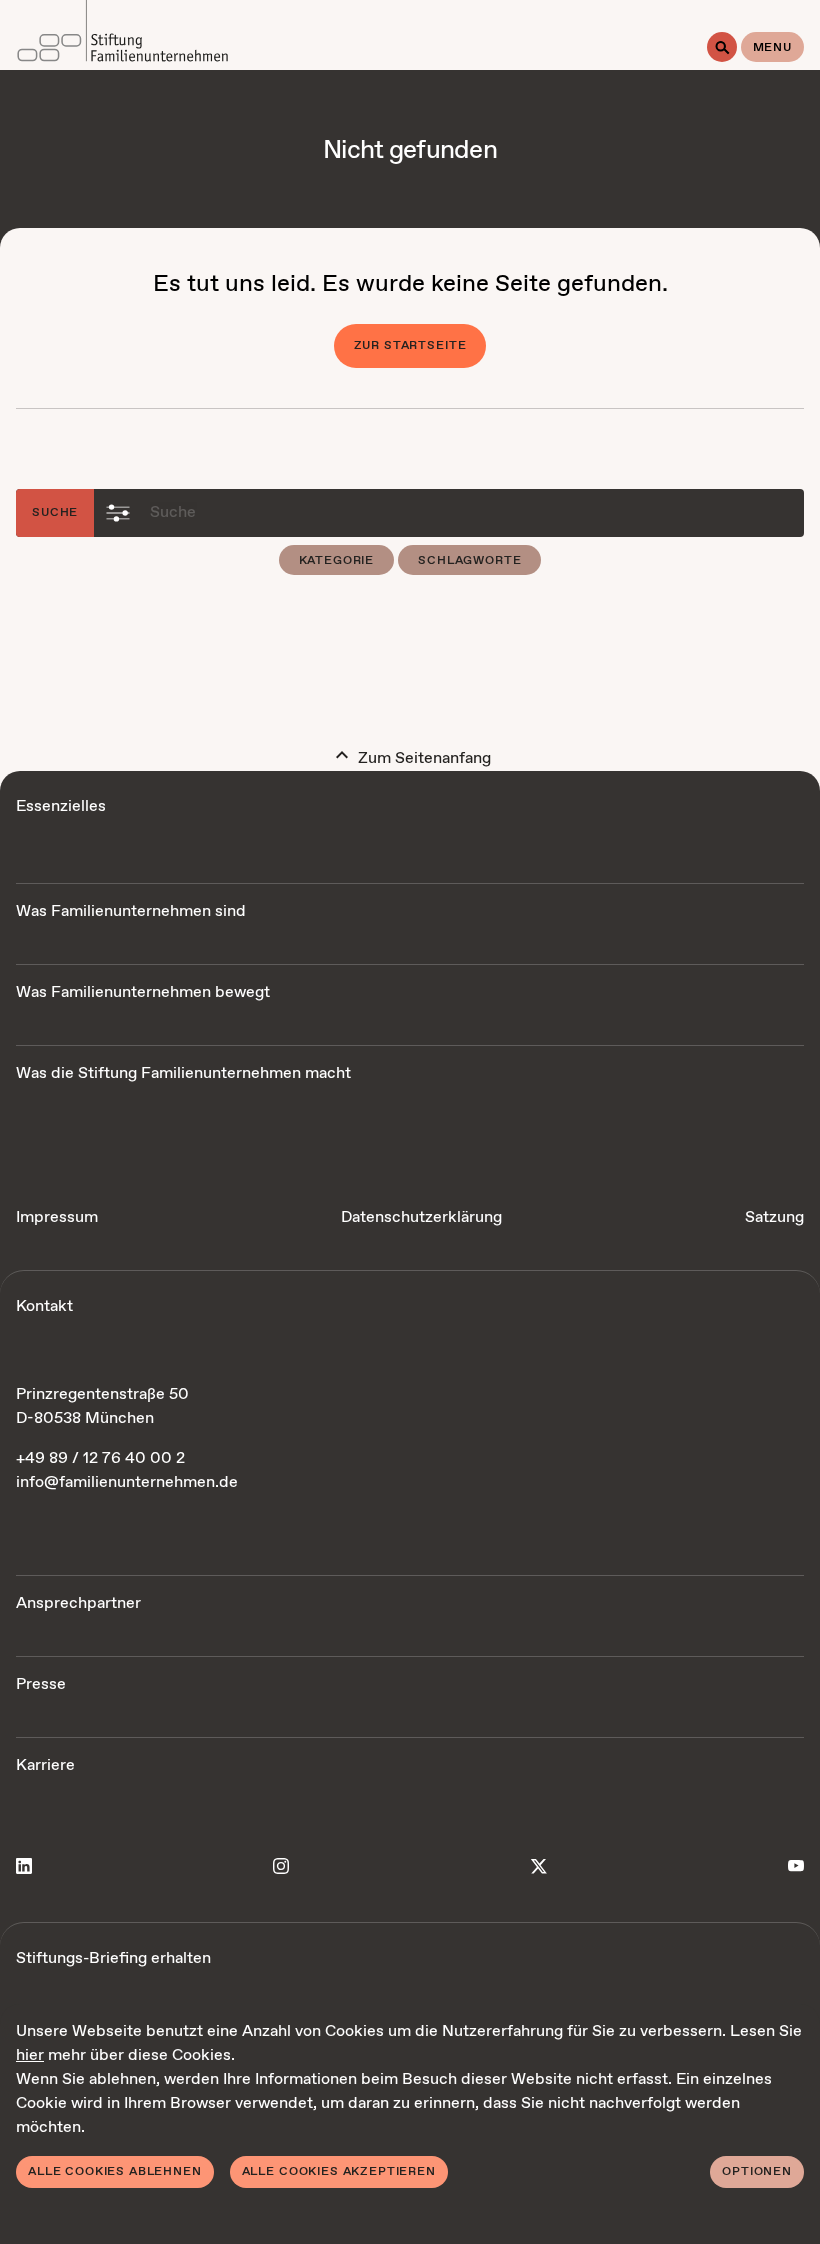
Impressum (57, 1217)
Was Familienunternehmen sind (131, 911)
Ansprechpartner (78, 1603)
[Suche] (722, 47)
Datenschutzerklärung (421, 1217)
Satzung (774, 1217)
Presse (41, 1684)
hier (30, 2055)
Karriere (45, 1765)
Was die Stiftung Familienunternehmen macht (183, 1073)
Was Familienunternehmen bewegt (143, 992)
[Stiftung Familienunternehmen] (122, 35)
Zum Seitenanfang (422, 758)
